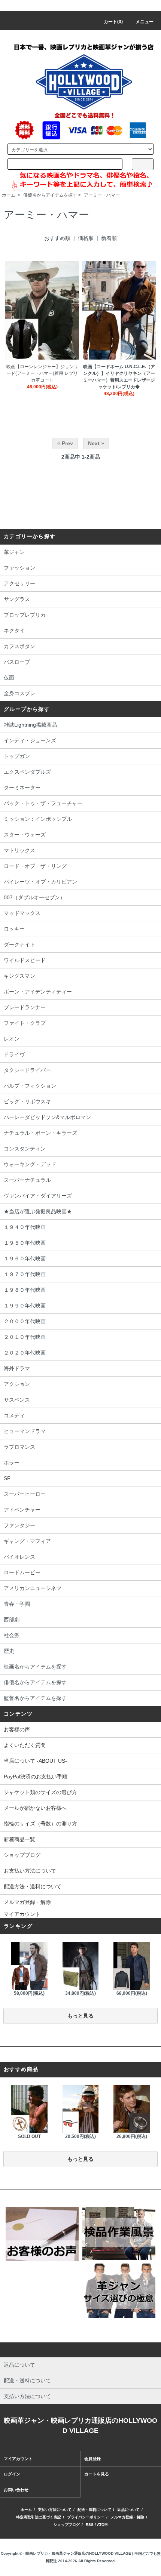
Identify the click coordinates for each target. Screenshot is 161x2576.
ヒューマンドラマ (25, 1431)
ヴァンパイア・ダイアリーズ (38, 1196)
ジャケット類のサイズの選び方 (40, 1792)
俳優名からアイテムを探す (50, 195)
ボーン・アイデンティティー (38, 992)
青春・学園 (17, 1604)
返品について (128, 2510)
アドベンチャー (22, 1510)
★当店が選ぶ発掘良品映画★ (38, 1211)
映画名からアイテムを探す (35, 1667)
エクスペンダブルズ (27, 772)
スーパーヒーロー (25, 1494)
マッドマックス (22, 913)
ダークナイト (19, 945)
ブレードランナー (25, 1007)
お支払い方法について (30, 1871)
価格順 (86, 238)
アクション (17, 1384)
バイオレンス (19, 1557)
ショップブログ (22, 1855)
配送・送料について (94, 2510)
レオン (12, 1039)
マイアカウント (22, 1914)
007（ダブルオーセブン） (34, 897)
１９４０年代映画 (25, 1227)
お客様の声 (17, 1729)
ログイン (12, 2474)
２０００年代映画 (25, 1321)
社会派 (12, 1635)
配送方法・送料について (33, 1886)
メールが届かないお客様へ (35, 1808)
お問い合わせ (16, 2490)
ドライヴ (14, 1054)
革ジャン (14, 552)
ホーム (9, 195)
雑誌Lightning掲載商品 (30, 725)
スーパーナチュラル (27, 1180)
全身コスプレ (19, 693)
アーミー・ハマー (102, 195)
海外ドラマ (17, 1368)
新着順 (109, 238)
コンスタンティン (25, 1149)
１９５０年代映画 (25, 1243)
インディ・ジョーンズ (30, 740)
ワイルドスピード (25, 960)
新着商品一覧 (19, 1839)
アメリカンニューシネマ (33, 1588)
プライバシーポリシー (86, 2517)
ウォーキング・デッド (30, 1164)
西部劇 (12, 1620)
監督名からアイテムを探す (35, 1698)
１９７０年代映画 (25, 1274)
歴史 (9, 1651)
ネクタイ (14, 631)
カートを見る (97, 2474)
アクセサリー (19, 583)
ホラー (12, 1463)
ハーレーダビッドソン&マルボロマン (47, 1117)
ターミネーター (22, 788)
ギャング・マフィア (27, 1541)
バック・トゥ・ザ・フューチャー (43, 803)
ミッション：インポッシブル (38, 819)
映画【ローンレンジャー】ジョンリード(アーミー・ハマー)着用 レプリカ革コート (42, 373)
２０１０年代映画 (25, 1337)
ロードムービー (22, 1572)
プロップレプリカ (25, 615)
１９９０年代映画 (25, 1306)
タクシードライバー (27, 1070)
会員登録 (92, 2459)
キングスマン (19, 976)
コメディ (14, 1415)
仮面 (9, 678)
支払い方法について (55, 2510)
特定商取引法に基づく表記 (39, 2517)
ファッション (19, 568)
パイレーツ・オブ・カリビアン (40, 882)
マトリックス (19, 850)
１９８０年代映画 (25, 1290)
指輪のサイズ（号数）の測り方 (40, 1824)
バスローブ (17, 662)
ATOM (102, 2525)
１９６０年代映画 (25, 1258)
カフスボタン (19, 646)
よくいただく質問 (25, 1745)
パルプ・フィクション (30, 1086)
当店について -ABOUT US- (35, 1761)
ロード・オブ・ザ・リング (35, 866)
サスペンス (17, 1400)
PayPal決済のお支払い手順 (36, 1777)
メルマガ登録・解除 (27, 1902)
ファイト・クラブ (25, 1023)
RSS (90, 2525)
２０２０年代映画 (25, 1353)
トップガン (17, 756)
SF (7, 1478)
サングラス (17, 599)
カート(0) (113, 22)
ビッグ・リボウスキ (27, 1101)
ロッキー (14, 929)
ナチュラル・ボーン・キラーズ (40, 1133)
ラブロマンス (19, 1447)
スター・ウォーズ (25, 835)
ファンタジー (19, 1525)
